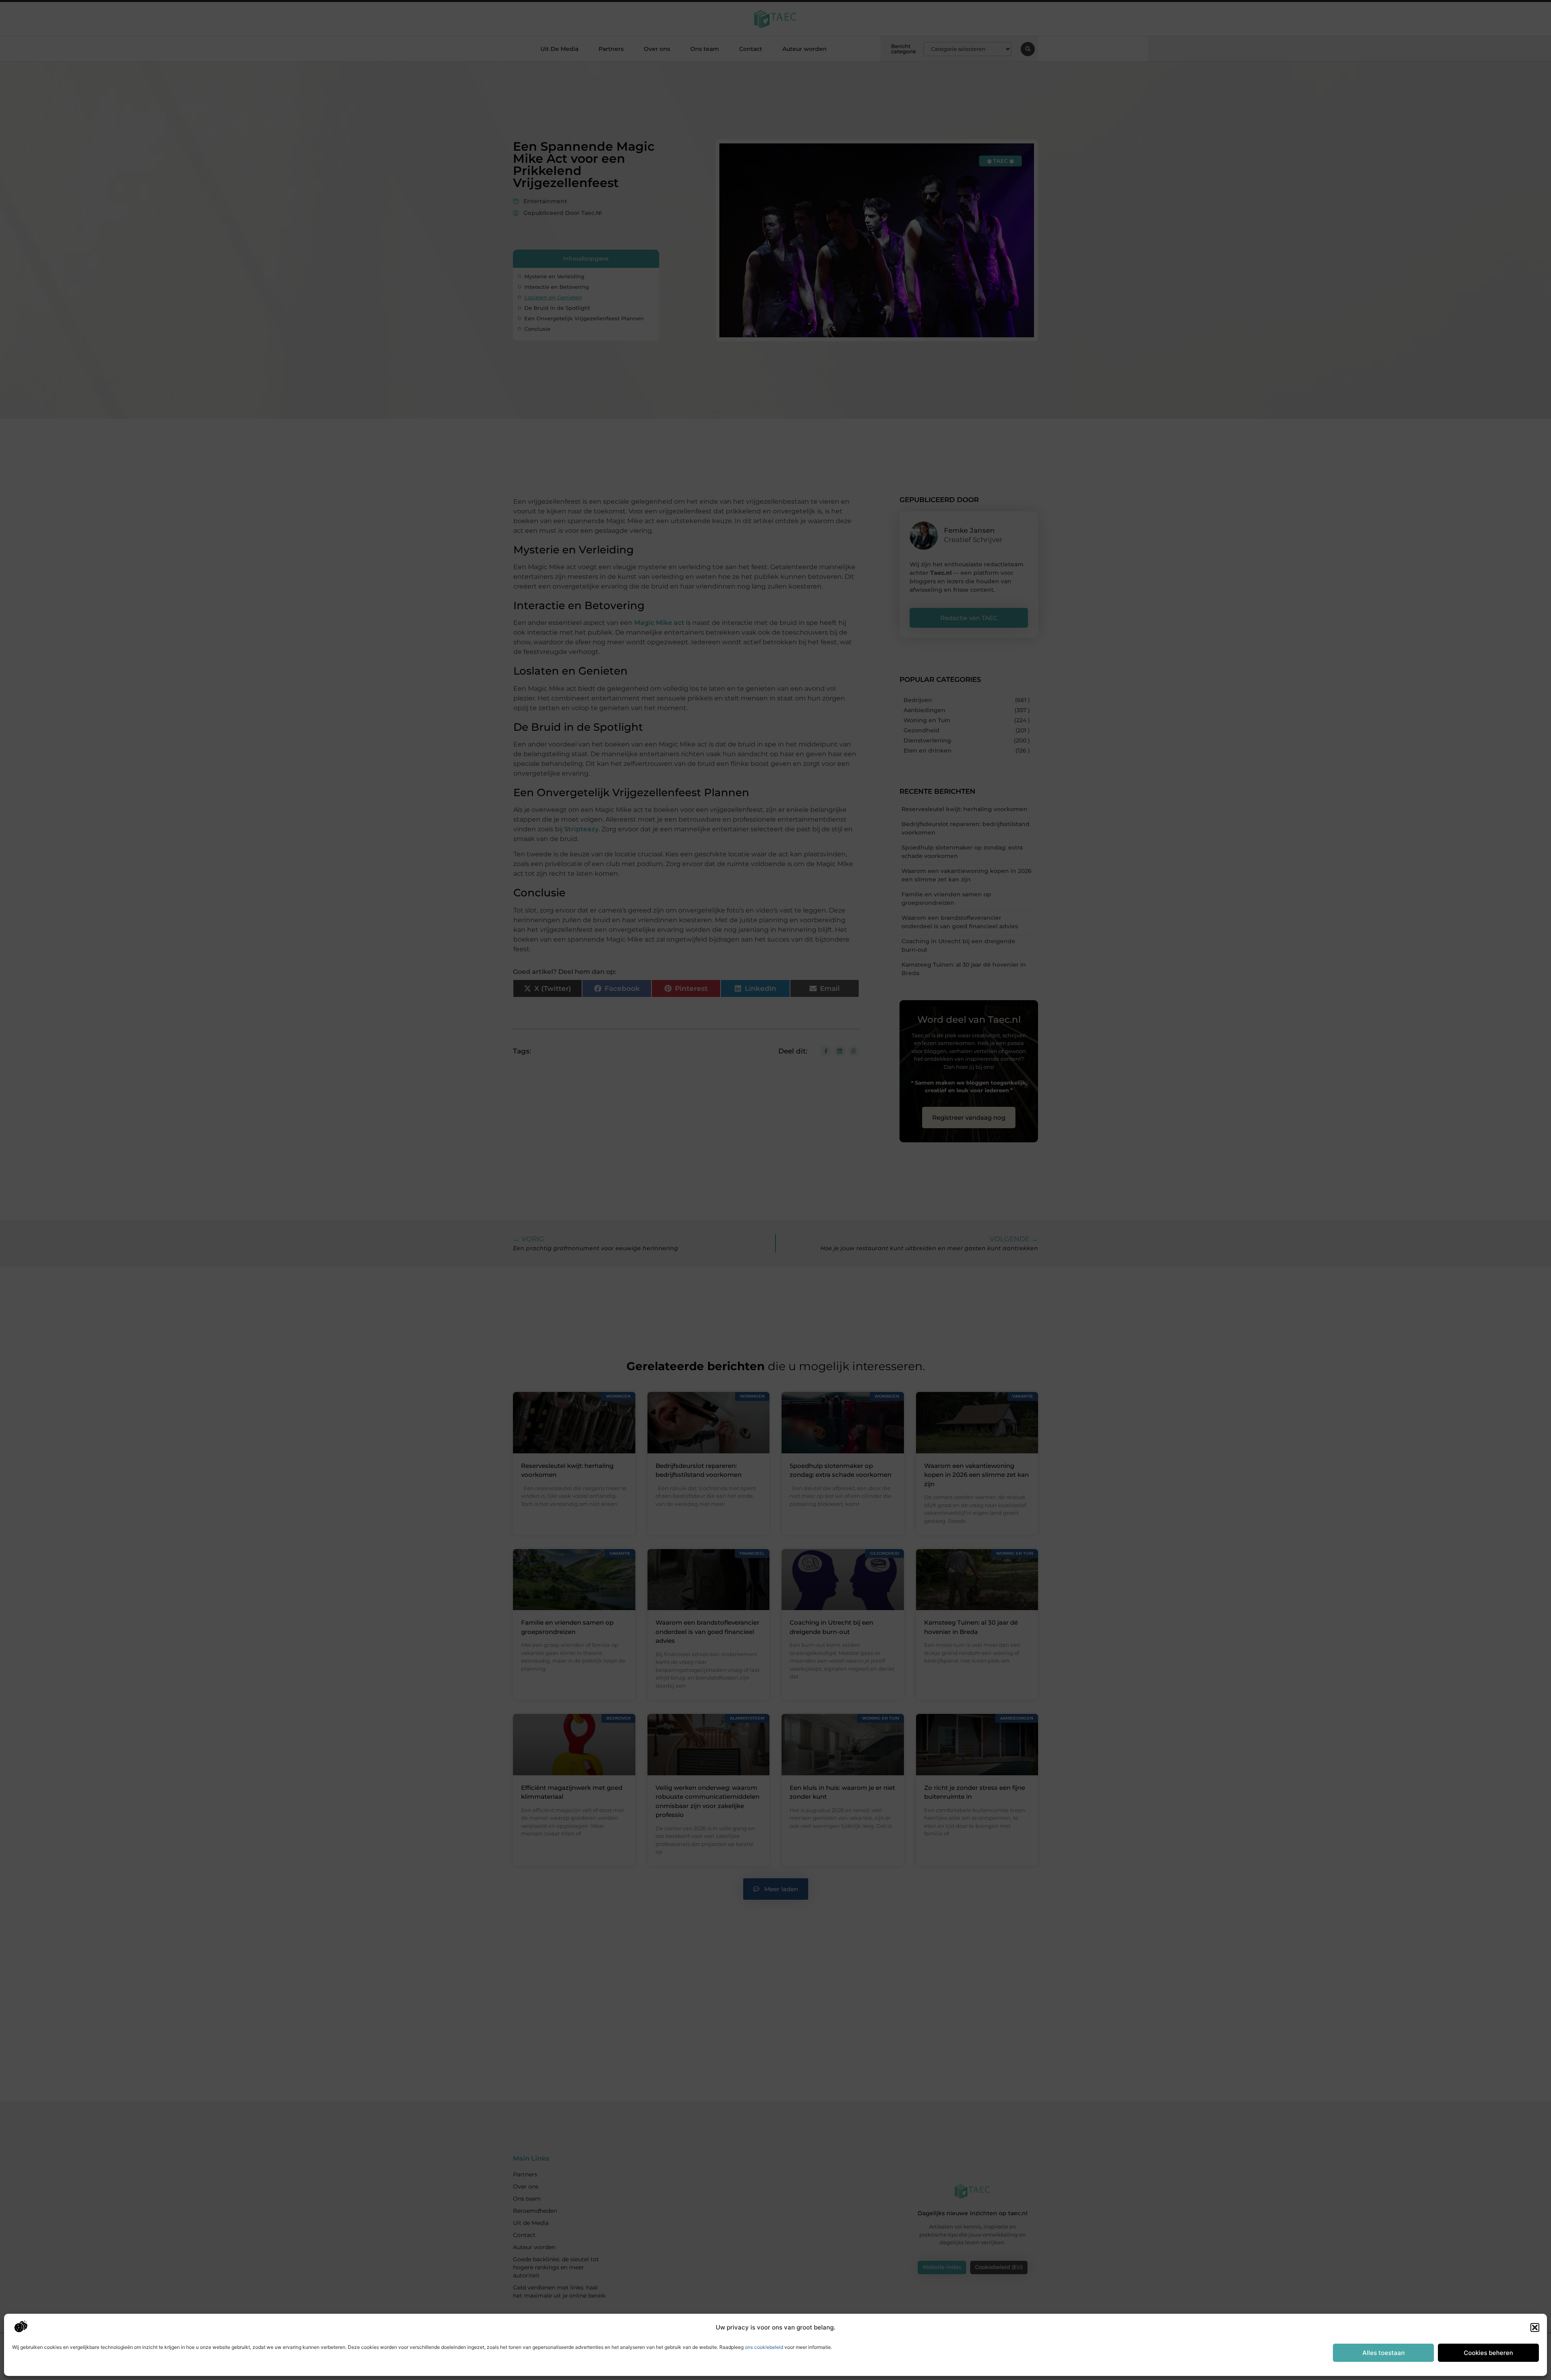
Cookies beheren (1488, 2353)
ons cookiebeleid (764, 2347)
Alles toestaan (1384, 2353)
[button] (1535, 2327)
